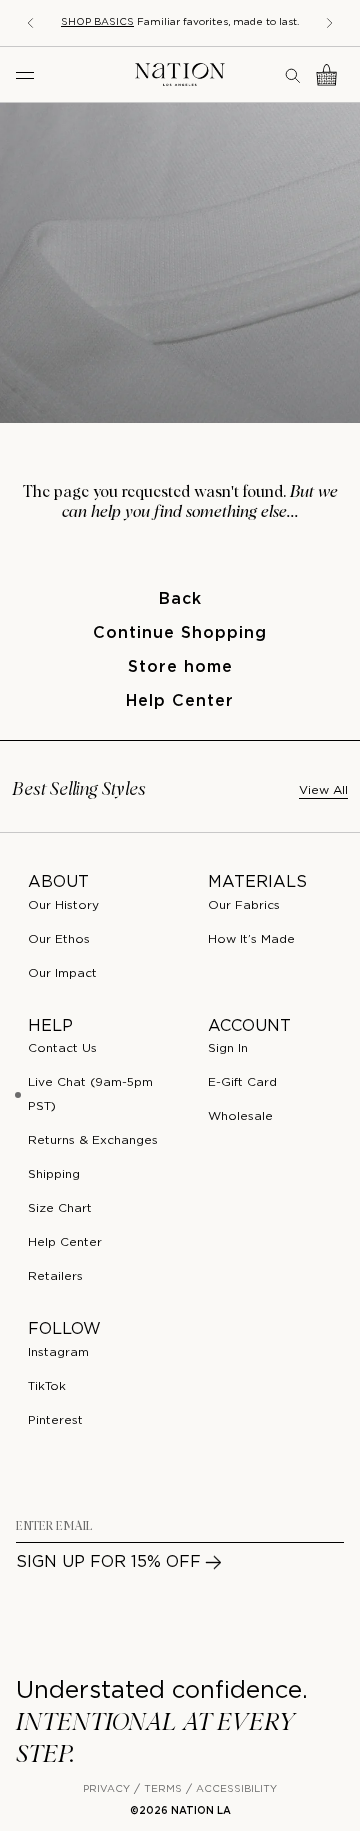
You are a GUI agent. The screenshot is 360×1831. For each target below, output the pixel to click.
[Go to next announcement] (330, 23)
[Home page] (180, 74)
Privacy (106, 1789)
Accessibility (236, 1789)
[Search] (294, 75)
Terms (163, 1789)
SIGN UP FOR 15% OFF (108, 1562)
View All (323, 790)
